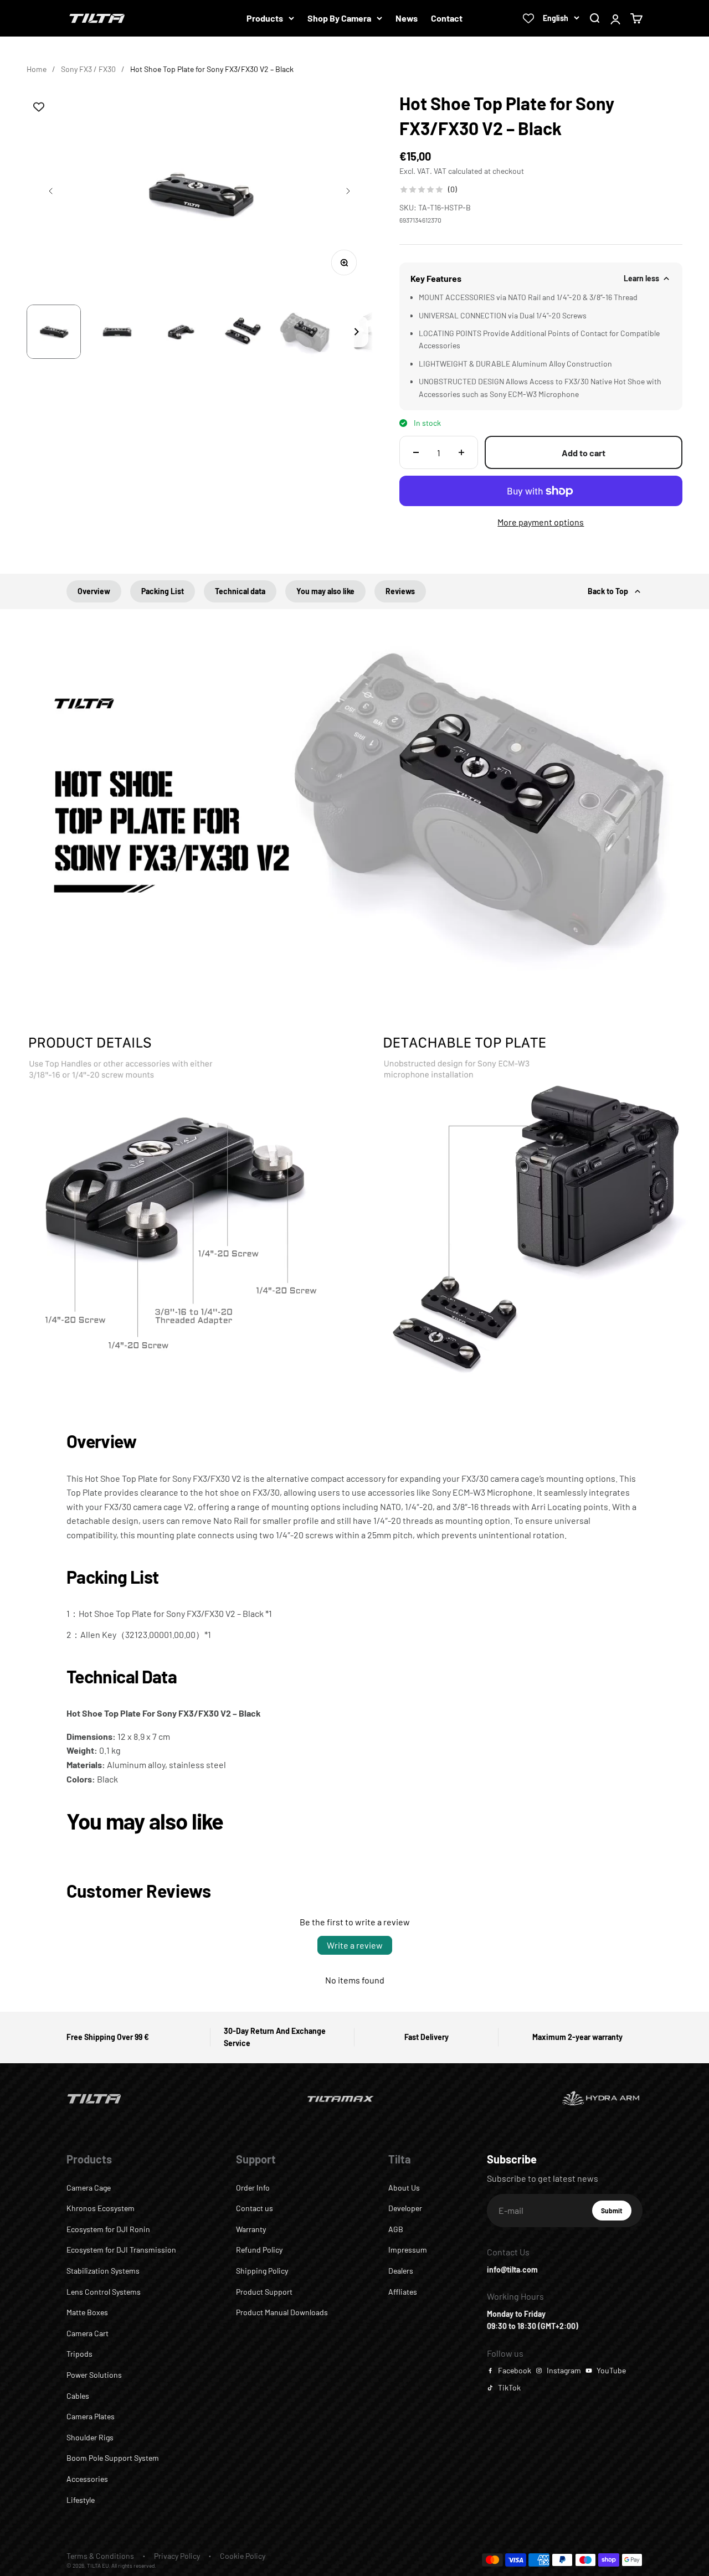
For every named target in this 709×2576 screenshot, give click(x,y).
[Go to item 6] (369, 332)
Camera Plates (91, 2416)
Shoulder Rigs (90, 2437)
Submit (616, 2213)
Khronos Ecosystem (101, 2208)
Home (37, 69)
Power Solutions (94, 2375)
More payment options (541, 522)
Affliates (403, 2292)
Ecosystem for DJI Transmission (121, 2250)
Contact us (255, 2208)
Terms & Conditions (100, 2556)
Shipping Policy (262, 2271)
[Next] (357, 332)
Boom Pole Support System (113, 2458)
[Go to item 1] (54, 332)
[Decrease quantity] (416, 452)
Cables (78, 2396)
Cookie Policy (243, 2556)
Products (265, 18)
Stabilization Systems (103, 2271)
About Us (404, 2188)
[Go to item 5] (306, 332)
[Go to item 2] (117, 332)
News (407, 18)
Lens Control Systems (104, 2292)
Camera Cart (88, 2333)
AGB (396, 2229)
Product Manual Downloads (282, 2312)
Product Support (264, 2292)
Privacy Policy (177, 2556)
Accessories (87, 2479)
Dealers (401, 2271)
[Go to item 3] (180, 332)
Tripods (79, 2354)
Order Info (253, 2188)
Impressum (408, 2250)
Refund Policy (259, 2250)
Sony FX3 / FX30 (88, 69)
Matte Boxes (87, 2312)
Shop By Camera (339, 18)
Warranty (251, 2229)
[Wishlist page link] (528, 18)
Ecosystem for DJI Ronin (108, 2229)
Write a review (355, 1945)
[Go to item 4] (243, 332)
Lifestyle (81, 2500)
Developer (405, 2208)
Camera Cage (89, 2188)
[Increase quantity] (461, 452)
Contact (447, 18)
